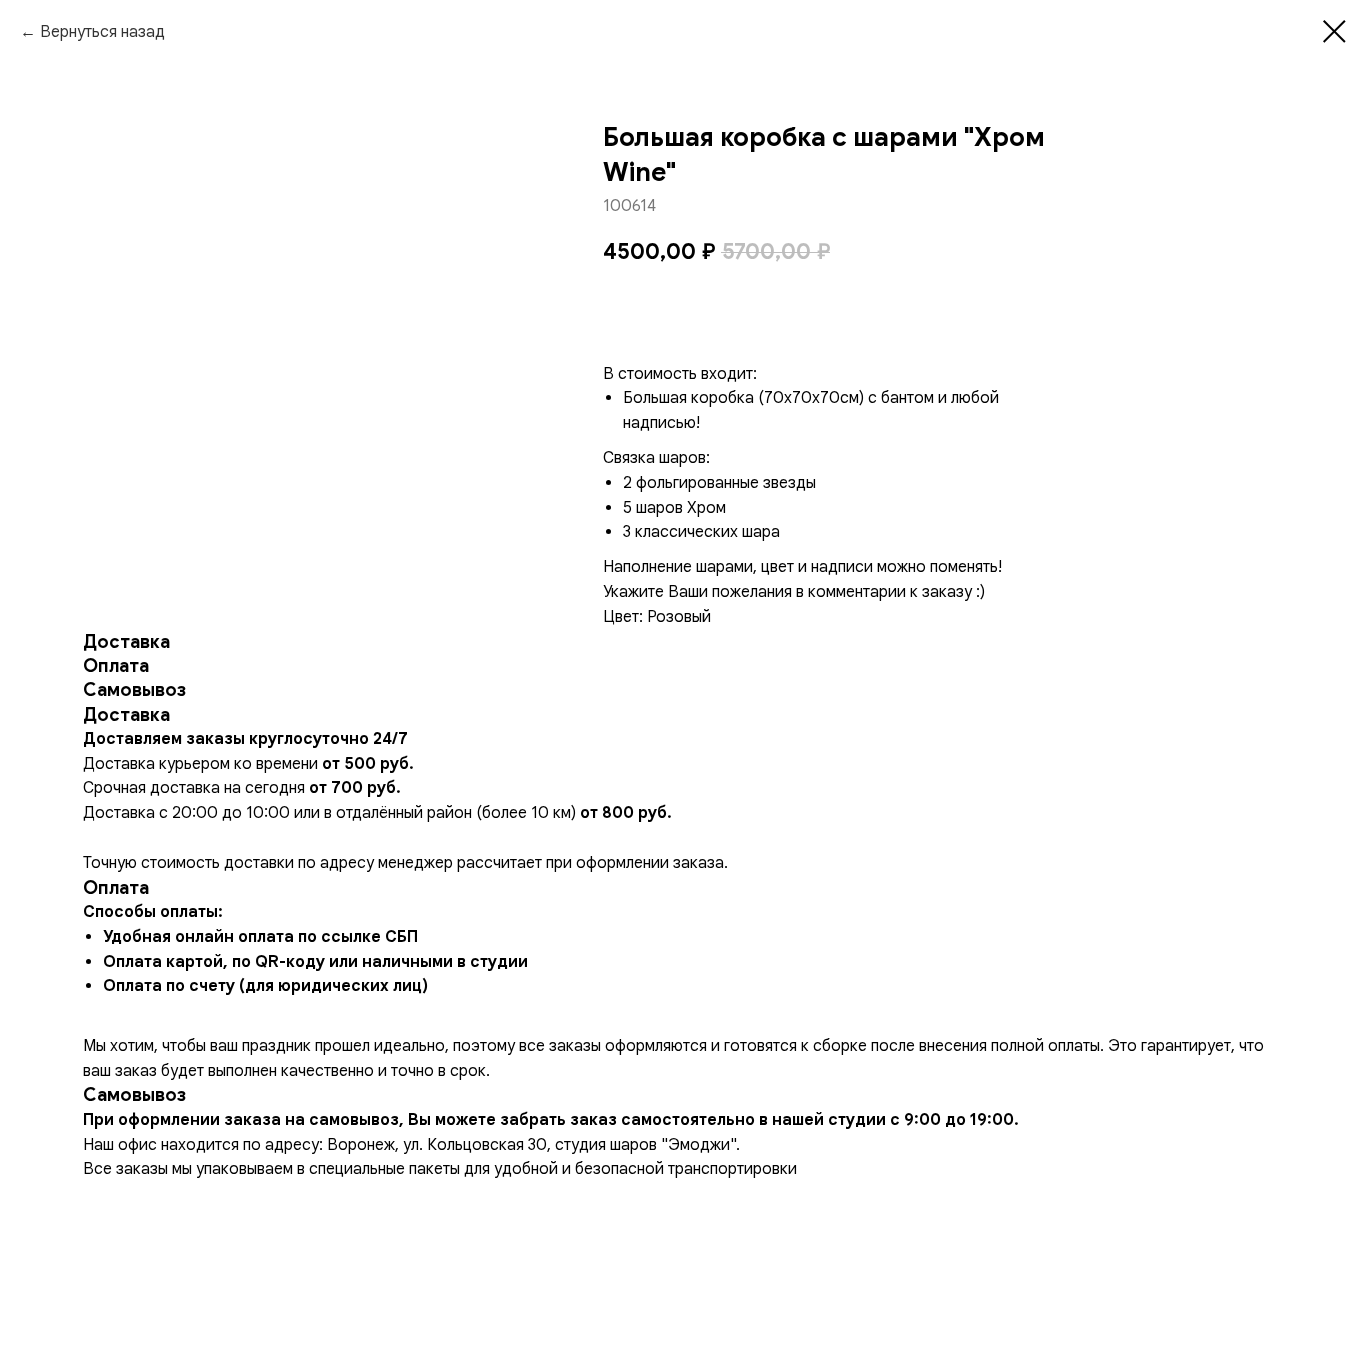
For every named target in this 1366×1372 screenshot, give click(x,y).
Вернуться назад (102, 32)
